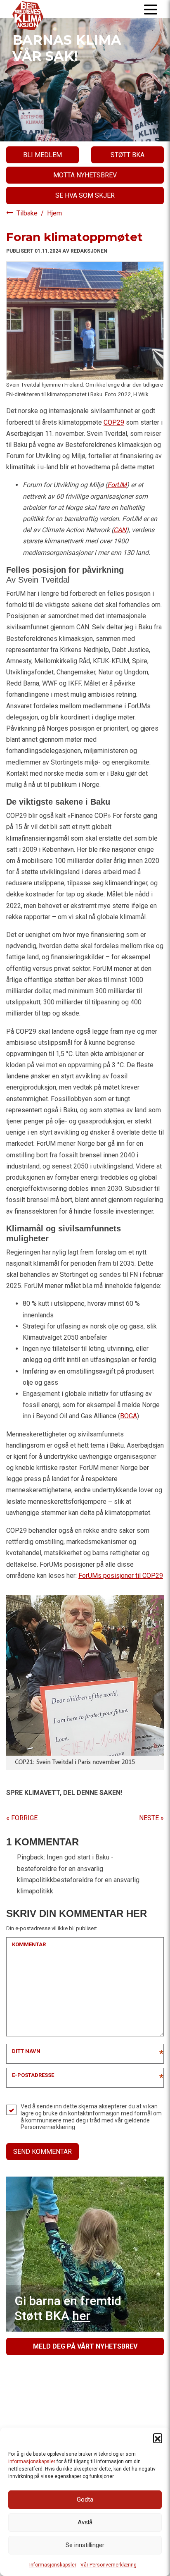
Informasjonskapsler (53, 2565)
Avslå (85, 2522)
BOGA (129, 1416)
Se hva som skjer (85, 195)
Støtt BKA (127, 155)
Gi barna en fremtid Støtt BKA (68, 2308)
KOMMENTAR (29, 1944)
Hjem (54, 213)
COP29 (114, 422)
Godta (85, 2500)
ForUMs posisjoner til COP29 (121, 1576)
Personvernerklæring (48, 2127)
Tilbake (28, 213)
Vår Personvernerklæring (109, 2565)
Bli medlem (42, 155)
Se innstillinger (85, 2545)
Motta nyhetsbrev (85, 175)
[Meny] (151, 9)
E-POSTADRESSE (33, 2075)
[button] (158, 2438)
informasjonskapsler (32, 2461)
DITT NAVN (26, 2051)
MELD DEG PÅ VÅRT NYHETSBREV (85, 2346)
